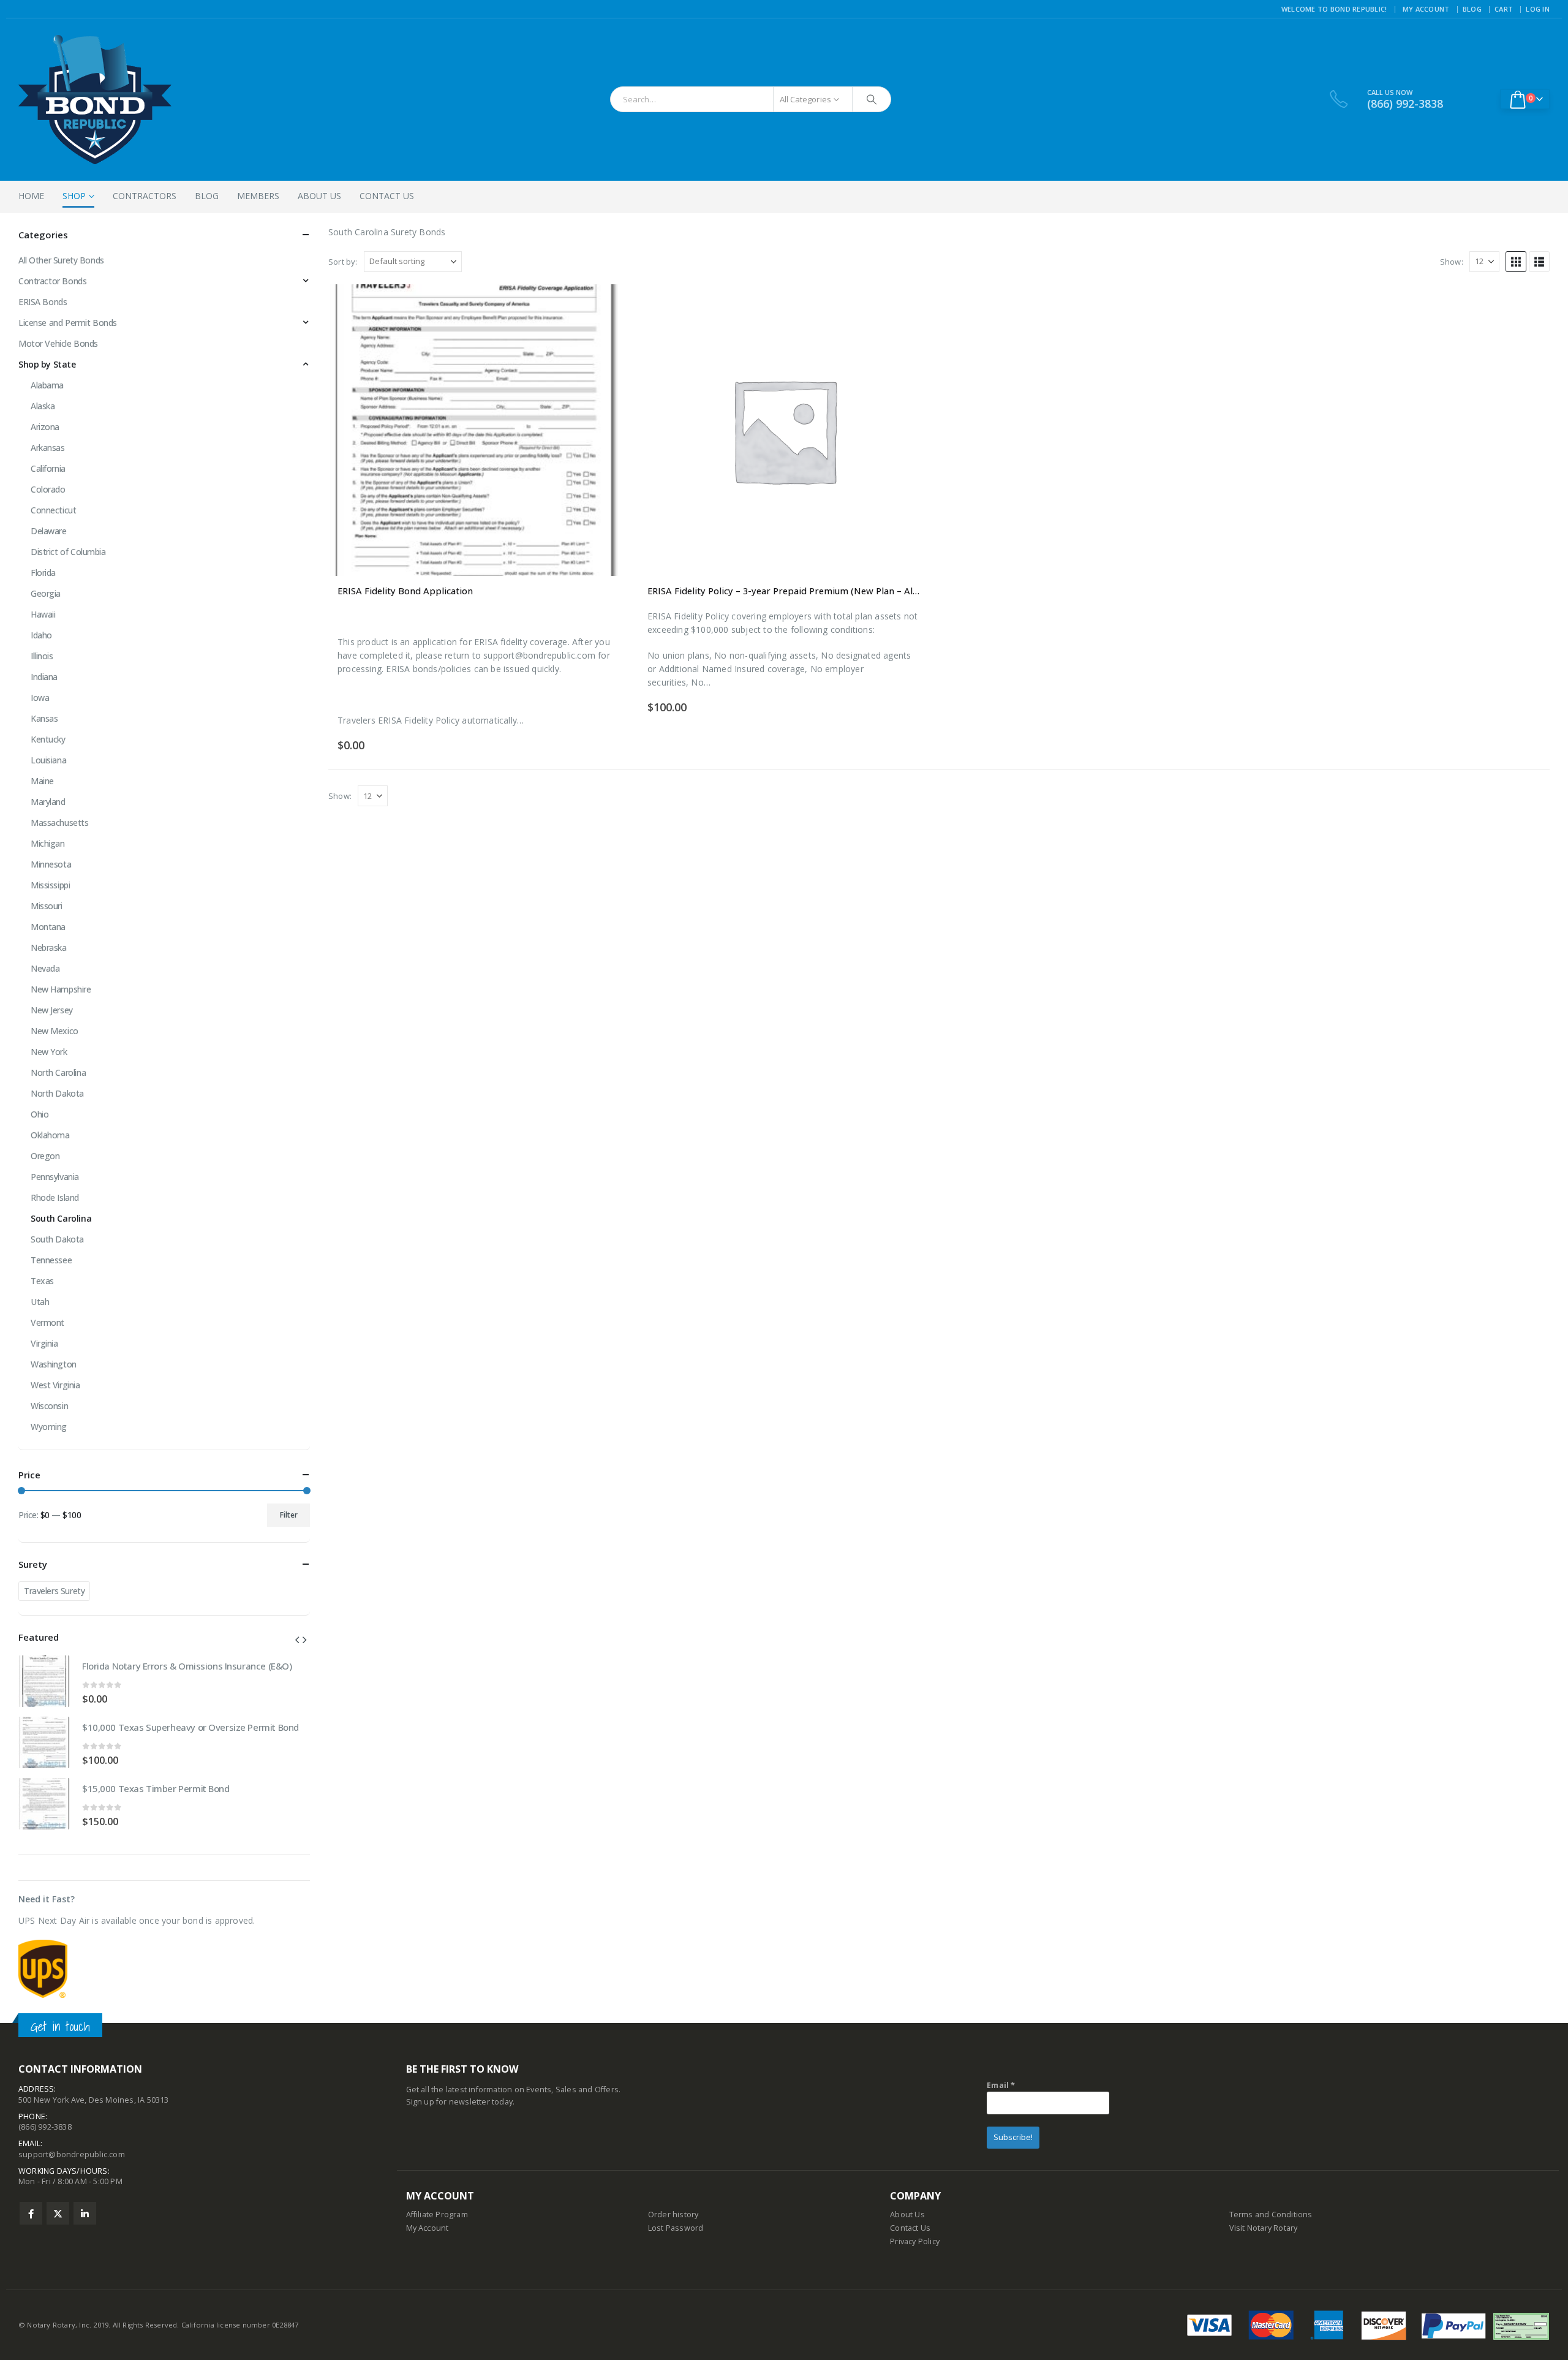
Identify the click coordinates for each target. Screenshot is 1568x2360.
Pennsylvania (55, 1177)
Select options (910, 304)
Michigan (48, 843)
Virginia (44, 1343)
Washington (54, 1364)
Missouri (47, 906)
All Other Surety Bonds (61, 260)
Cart (1504, 9)
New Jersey (52, 1010)
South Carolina (61, 1218)
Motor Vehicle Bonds (58, 343)
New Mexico (55, 1031)
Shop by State (47, 364)
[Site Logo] (95, 100)
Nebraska (49, 947)
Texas (42, 1281)
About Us (319, 196)
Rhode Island (55, 1197)
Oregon (45, 1156)
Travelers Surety (54, 1591)
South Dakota (57, 1239)
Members (258, 196)
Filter (289, 1515)
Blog (1472, 9)
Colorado (48, 489)
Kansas (44, 718)
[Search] (872, 99)
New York (49, 1052)
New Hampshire (61, 989)
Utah (40, 1302)
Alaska (43, 406)
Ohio (40, 1114)
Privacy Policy (915, 2241)
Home (31, 196)
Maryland (48, 802)
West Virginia (55, 1385)
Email (1001, 2085)
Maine (42, 781)
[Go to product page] (474, 430)
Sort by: (343, 262)
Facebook (31, 2213)
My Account (1426, 9)
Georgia (46, 593)
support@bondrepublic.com (72, 2154)
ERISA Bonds (43, 302)
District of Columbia (68, 552)
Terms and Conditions (1271, 2214)
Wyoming (49, 1427)
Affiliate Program (437, 2214)
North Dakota (57, 1093)
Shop (74, 196)
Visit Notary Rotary (1264, 2228)
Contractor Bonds (52, 281)
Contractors (145, 196)
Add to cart (600, 304)
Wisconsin (49, 1406)
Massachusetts (60, 823)
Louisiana (48, 760)
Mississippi (50, 885)
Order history (673, 2214)
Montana (48, 927)
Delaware (49, 531)
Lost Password (676, 2228)
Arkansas (48, 448)
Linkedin (85, 2213)
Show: (1452, 262)
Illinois (42, 656)
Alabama (47, 385)
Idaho (41, 635)
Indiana (44, 677)
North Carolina (58, 1072)
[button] (1516, 262)
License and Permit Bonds (68, 323)
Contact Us (387, 196)
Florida (43, 573)
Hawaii (43, 614)
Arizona (45, 427)
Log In (1538, 9)
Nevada (45, 968)
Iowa (40, 698)
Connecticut (53, 510)
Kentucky (48, 739)
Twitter (58, 2213)
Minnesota (51, 864)
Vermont (47, 1322)
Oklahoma (50, 1135)
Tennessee (51, 1260)
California (48, 468)
